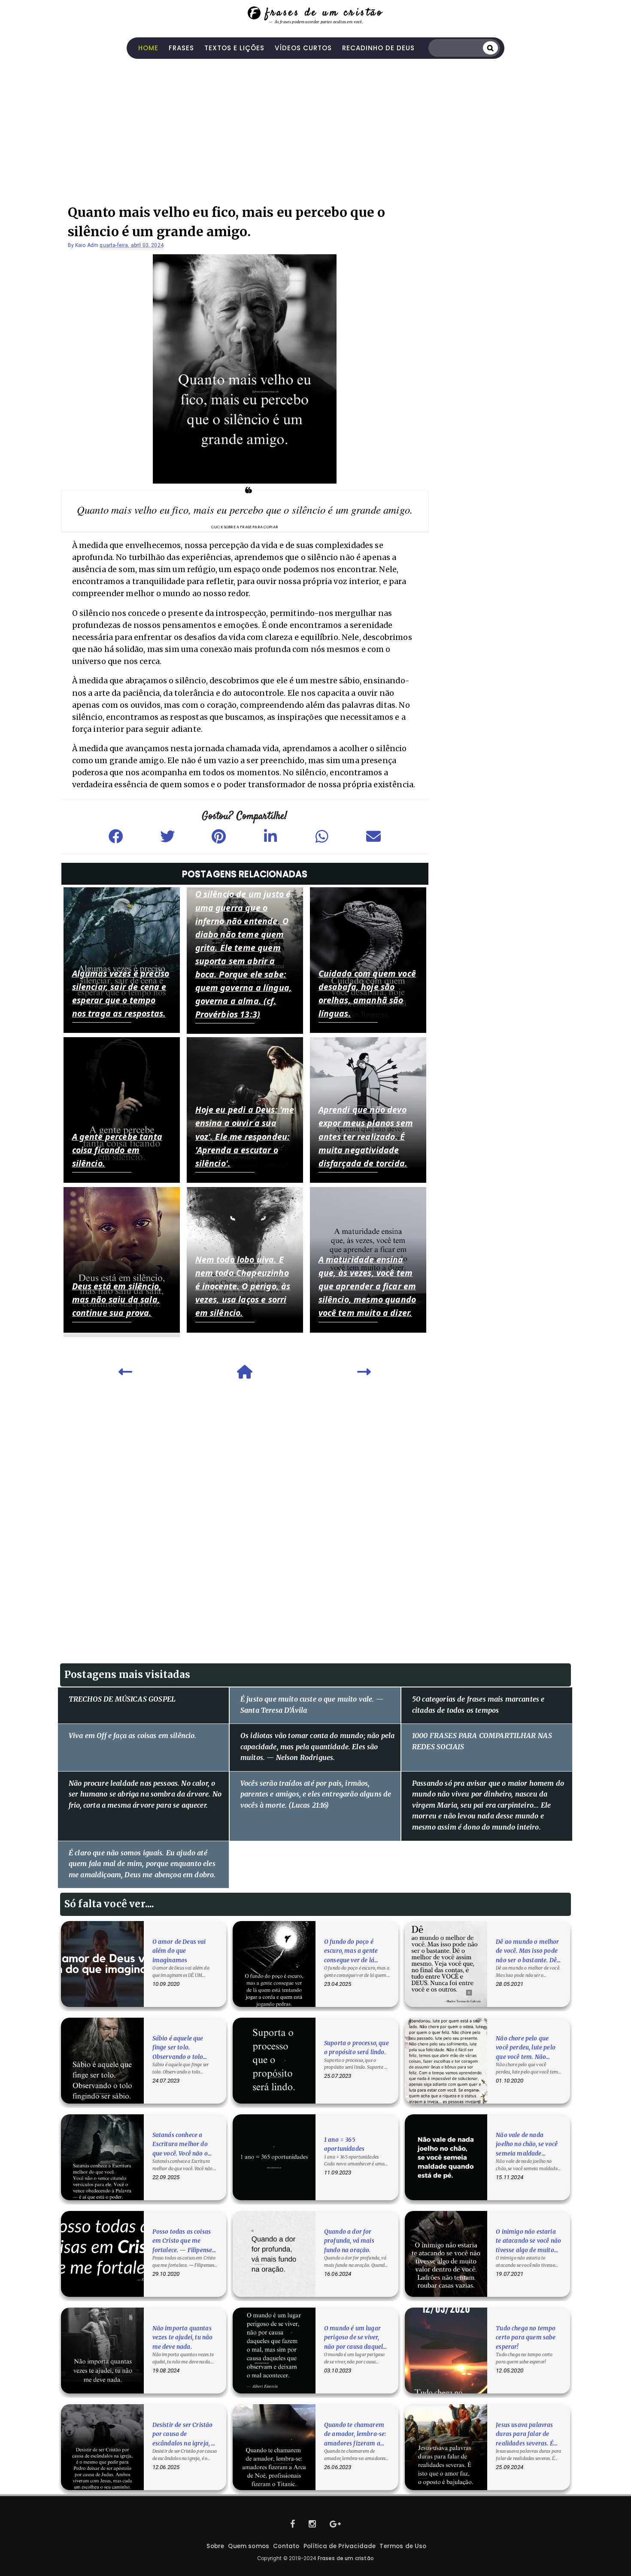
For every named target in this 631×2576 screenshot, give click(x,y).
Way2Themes (316, 2568)
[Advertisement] (315, 128)
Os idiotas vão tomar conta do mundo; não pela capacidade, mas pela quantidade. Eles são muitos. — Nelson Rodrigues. (317, 1746)
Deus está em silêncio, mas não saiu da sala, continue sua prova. (117, 1299)
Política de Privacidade (340, 2546)
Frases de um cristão (346, 2558)
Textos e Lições (234, 48)
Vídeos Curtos (303, 48)
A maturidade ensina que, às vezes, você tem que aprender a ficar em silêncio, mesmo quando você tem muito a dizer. (367, 1286)
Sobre (215, 2546)
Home (148, 48)
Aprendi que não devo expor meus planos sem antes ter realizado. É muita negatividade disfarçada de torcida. (366, 1136)
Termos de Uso (403, 2546)
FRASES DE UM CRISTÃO (324, 13)
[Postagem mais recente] (125, 1374)
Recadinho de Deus (378, 48)
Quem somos (249, 2546)
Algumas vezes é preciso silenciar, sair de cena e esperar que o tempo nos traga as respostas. (121, 993)
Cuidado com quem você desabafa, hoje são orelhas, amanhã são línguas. (367, 993)
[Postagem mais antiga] (364, 1374)
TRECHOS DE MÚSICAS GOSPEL (122, 1699)
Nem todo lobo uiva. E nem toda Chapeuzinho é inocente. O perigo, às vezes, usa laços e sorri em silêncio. (243, 1286)
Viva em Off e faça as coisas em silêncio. (133, 1736)
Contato (286, 2546)
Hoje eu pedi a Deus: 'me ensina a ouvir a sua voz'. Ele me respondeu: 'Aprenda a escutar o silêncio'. (245, 1136)
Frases (181, 48)
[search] (490, 48)
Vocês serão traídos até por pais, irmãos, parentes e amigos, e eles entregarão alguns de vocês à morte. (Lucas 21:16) (316, 1794)
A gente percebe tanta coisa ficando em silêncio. (117, 1150)
